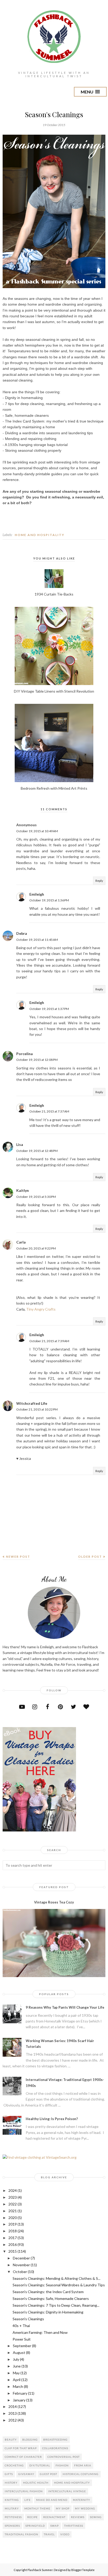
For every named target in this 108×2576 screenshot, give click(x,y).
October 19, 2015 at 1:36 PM (49, 900)
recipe (33, 2517)
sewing (96, 2517)
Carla (21, 1242)
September (22, 2346)
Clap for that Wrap (21, 2448)
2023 (13, 2197)
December (21, 2258)
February (20, 2393)
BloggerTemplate (83, 2570)
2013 (13, 2413)
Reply (99, 881)
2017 (13, 2238)
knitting (12, 2500)
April (17, 2380)
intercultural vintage (67, 2491)
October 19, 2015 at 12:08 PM (37, 1060)
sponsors (12, 2526)
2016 (13, 2244)
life (28, 2500)
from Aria (83, 2465)
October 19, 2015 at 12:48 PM (37, 1151)
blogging (30, 2440)
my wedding (85, 2508)
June (17, 2366)
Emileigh (37, 894)
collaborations (55, 2448)
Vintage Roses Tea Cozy (54, 1902)
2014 (13, 2407)
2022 (13, 2204)
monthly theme (37, 2508)
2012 (13, 2420)
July (16, 2359)
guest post (48, 2474)
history (11, 2483)
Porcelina (25, 1054)
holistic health (36, 2483)
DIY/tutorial (40, 2465)
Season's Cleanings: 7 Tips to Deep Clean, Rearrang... (56, 2305)
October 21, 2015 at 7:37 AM (49, 1111)
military (12, 2508)
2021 (13, 2211)
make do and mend (52, 2500)
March (18, 2386)
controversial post (64, 2457)
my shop (63, 2508)
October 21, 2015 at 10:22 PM (37, 1409)
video (65, 2534)
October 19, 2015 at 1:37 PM (49, 1009)
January (19, 2400)
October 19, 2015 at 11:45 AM (37, 940)
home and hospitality (40, 535)
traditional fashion (21, 2534)
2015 (13, 2251)
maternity (82, 2500)
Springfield (35, 2526)
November (21, 2265)
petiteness (13, 2517)
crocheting (14, 2465)
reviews (78, 2517)
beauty (11, 2440)
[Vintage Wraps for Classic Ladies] (39, 1830)
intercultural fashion (24, 2491)
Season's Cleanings (28, 2319)
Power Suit (22, 2339)
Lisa (20, 1144)
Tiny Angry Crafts (41, 1309)
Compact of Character (23, 2457)
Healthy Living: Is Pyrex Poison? (52, 2119)
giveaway (26, 2474)
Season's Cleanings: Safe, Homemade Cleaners (51, 2298)
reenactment (54, 2517)
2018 (13, 2231)
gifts (9, 2474)
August (19, 2352)
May (16, 2373)
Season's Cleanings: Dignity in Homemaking (48, 2312)
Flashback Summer (40, 2570)
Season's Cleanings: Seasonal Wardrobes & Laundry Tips (59, 2285)
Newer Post (18, 1557)
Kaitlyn (23, 1190)
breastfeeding (55, 2440)
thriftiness (74, 2526)
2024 (13, 2190)
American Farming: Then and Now (40, 2332)
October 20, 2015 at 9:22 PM (36, 1248)
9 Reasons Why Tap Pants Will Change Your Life (65, 2007)
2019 (13, 2224)
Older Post (90, 1557)
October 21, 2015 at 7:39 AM (49, 1341)
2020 (13, 2218)
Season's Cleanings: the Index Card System (48, 2292)
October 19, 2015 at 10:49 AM (37, 831)
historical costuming (81, 2474)
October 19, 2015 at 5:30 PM (36, 1197)
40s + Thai (21, 2326)
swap (55, 2526)
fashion (62, 2465)
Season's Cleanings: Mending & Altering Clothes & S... (56, 2278)
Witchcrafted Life (32, 1403)
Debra (22, 933)
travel (49, 2534)
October (20, 2272)
